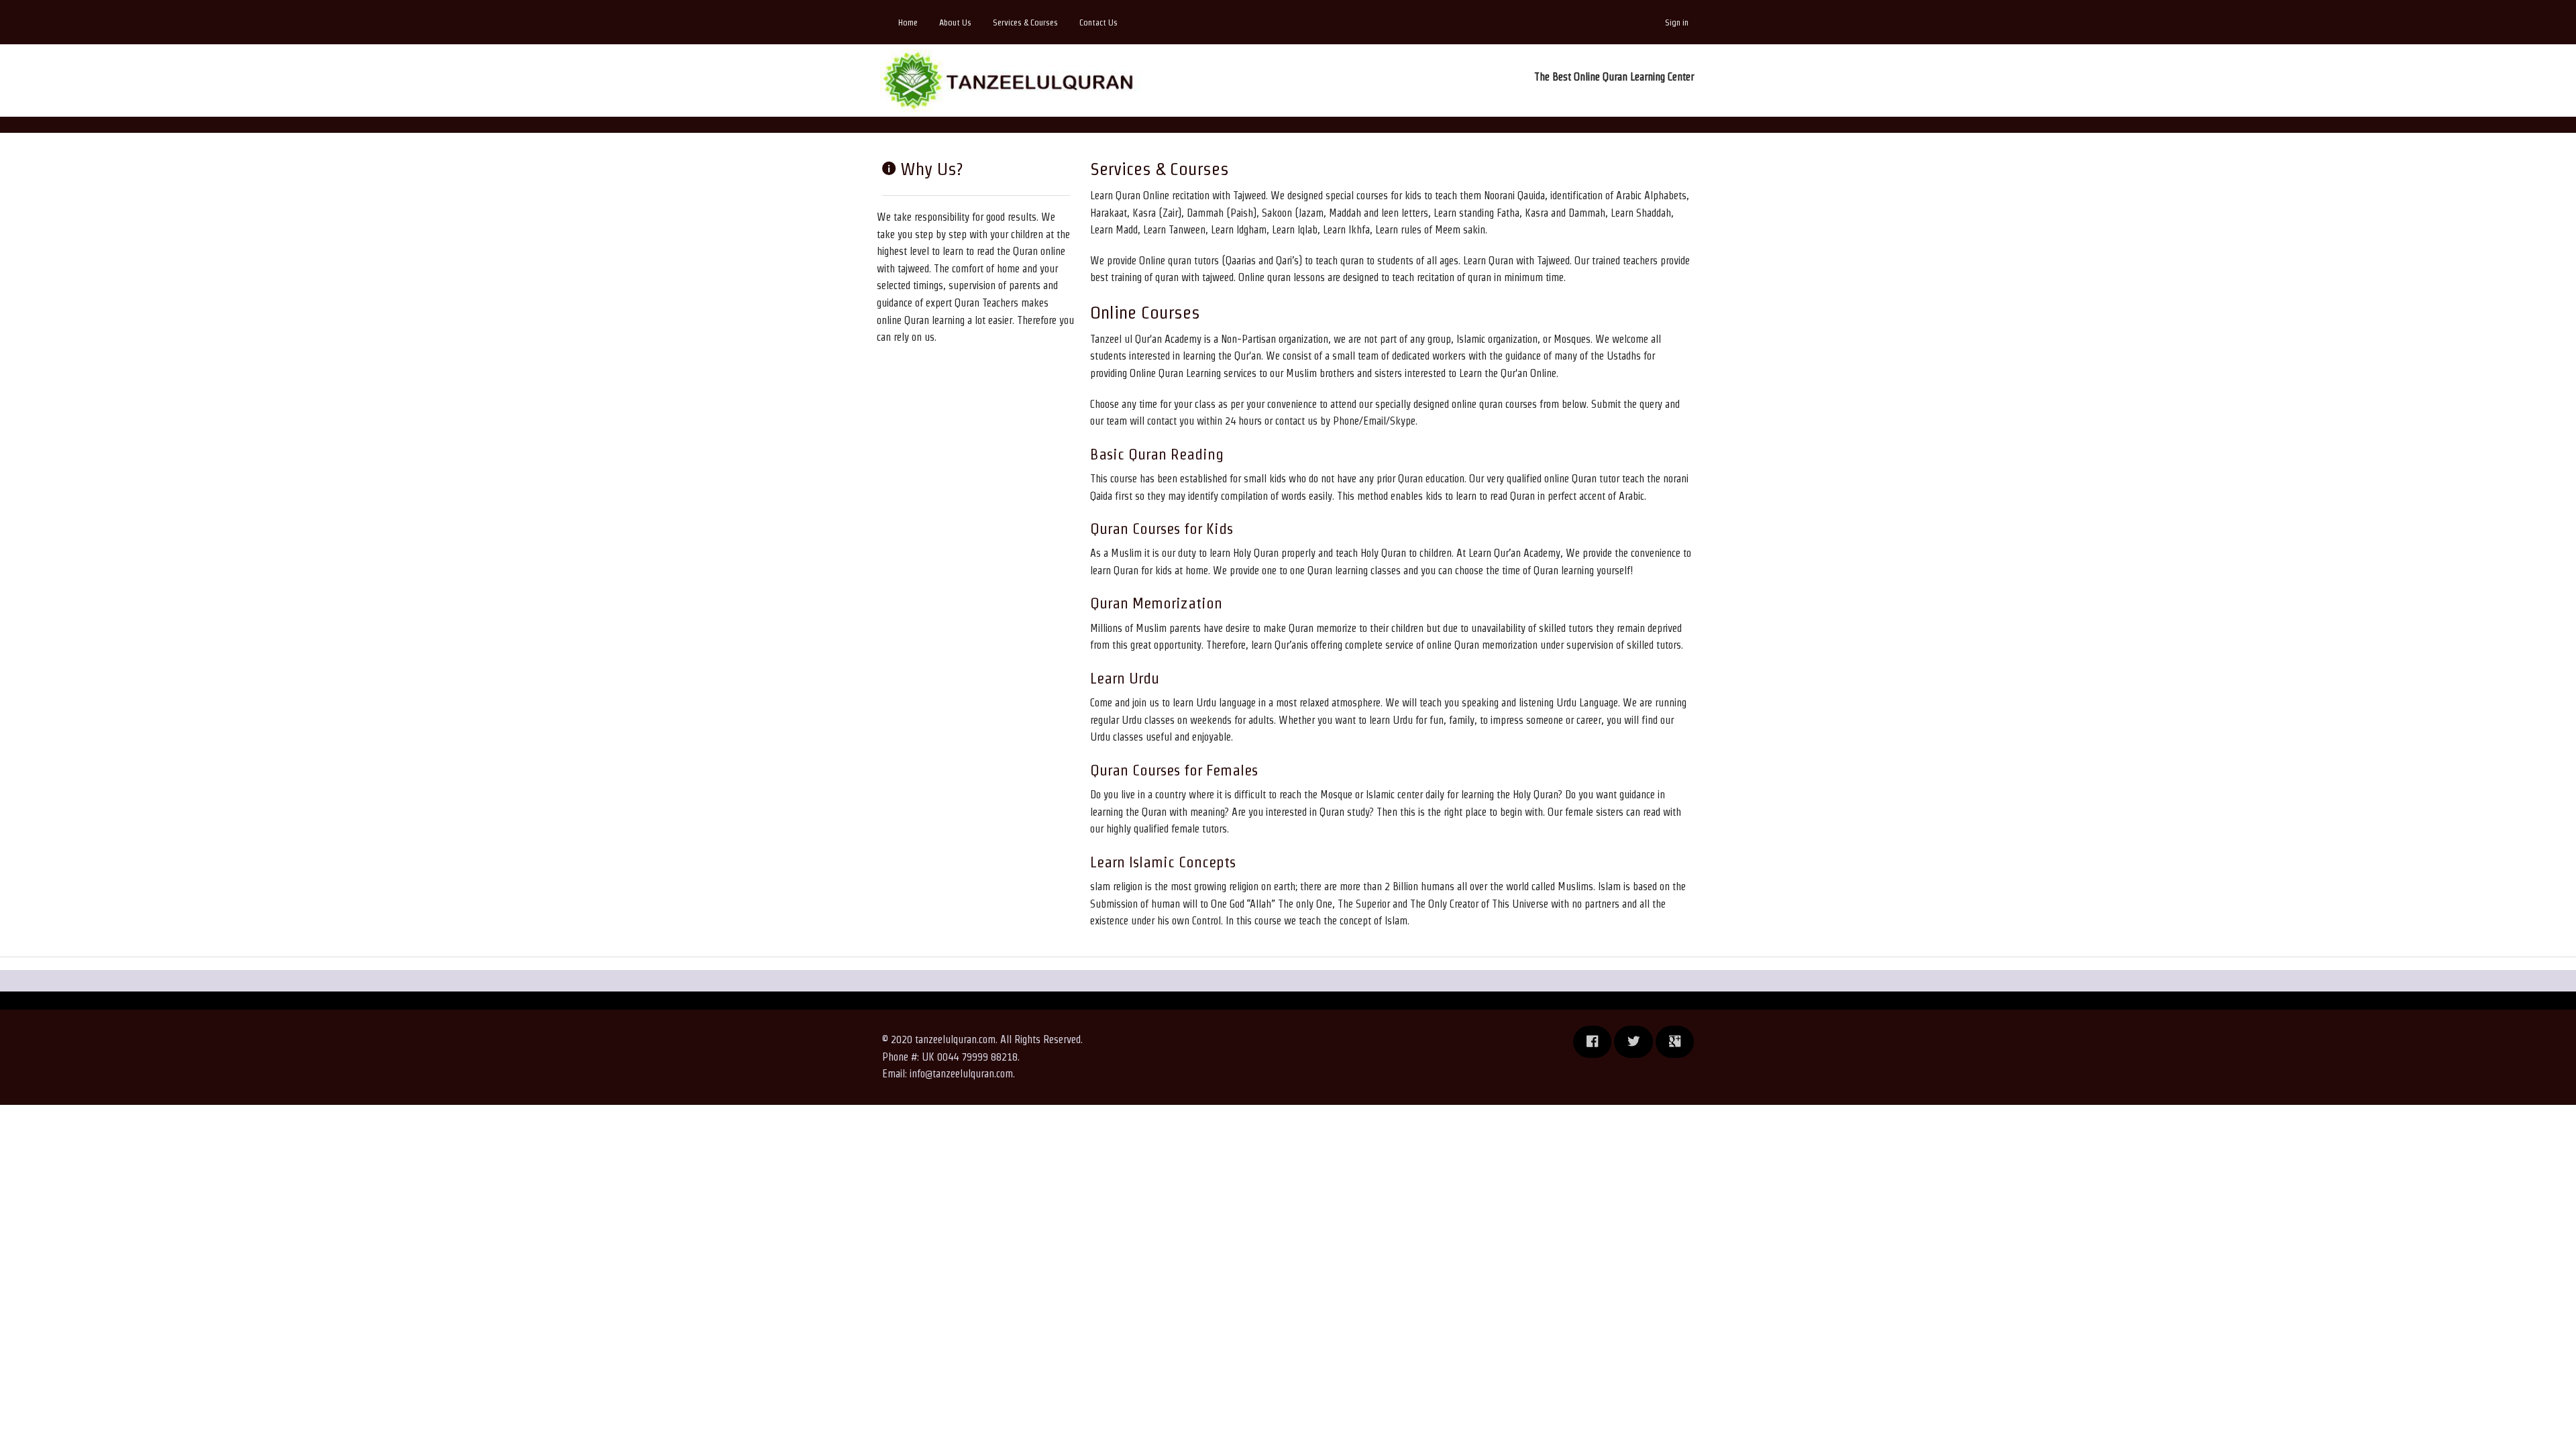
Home (908, 22)
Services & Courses (1025, 22)
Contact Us (1098, 22)
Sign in (1677, 22)
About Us (955, 22)
